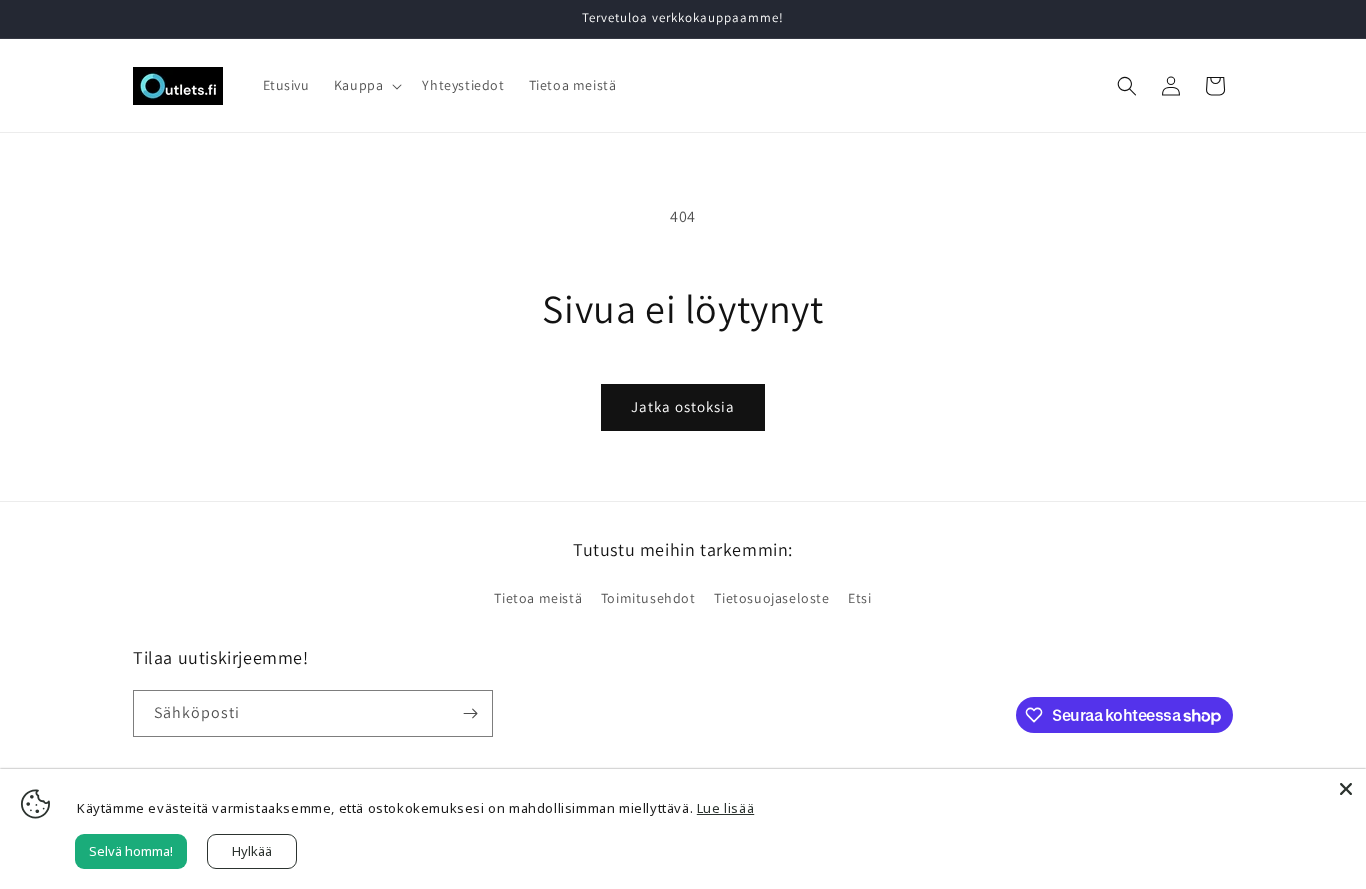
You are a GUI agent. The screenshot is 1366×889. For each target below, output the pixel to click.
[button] (366, 85)
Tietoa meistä (538, 598)
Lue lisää (725, 808)
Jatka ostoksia (683, 406)
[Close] (1346, 789)
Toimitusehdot (648, 598)
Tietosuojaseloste (771, 598)
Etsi (859, 598)
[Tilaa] (470, 713)
